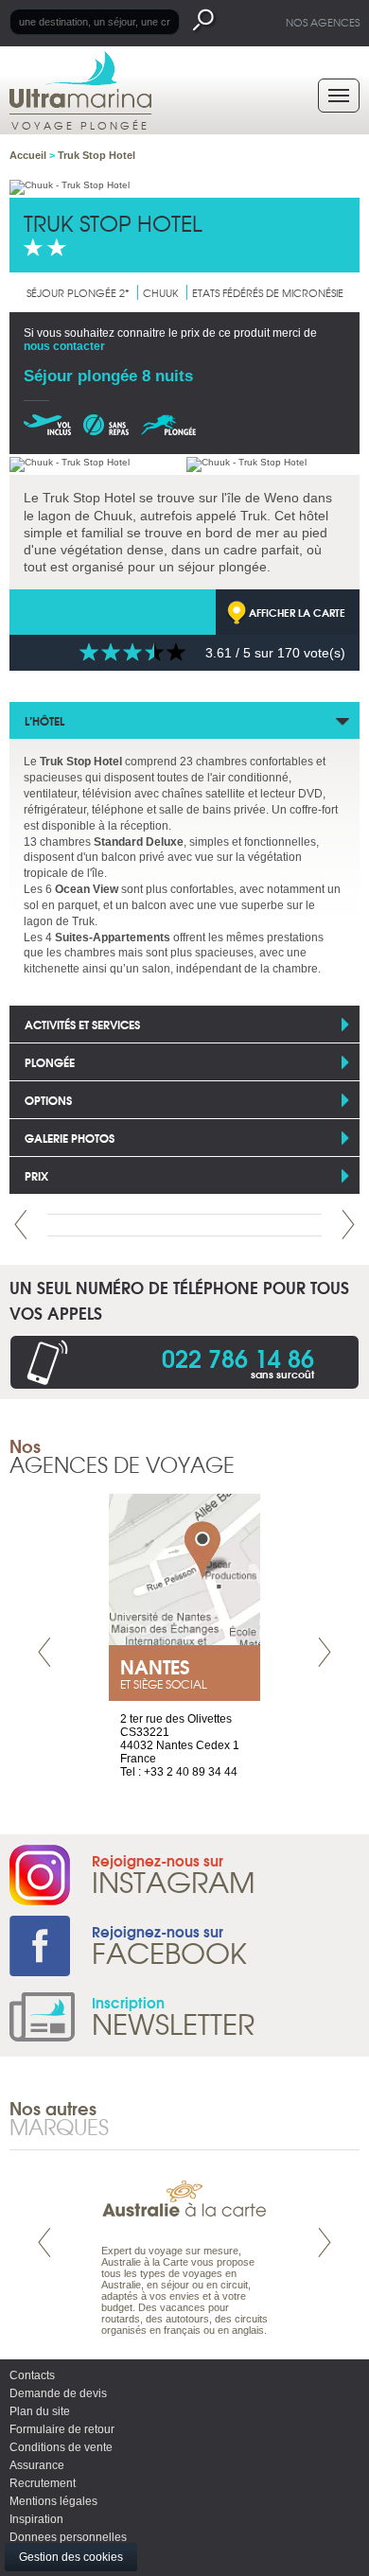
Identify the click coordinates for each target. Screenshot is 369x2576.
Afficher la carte (297, 612)
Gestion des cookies (71, 2557)
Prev (21, 1225)
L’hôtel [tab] (44, 720)
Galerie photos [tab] (70, 1138)
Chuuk (161, 292)
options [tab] (48, 1100)
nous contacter (64, 346)
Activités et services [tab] (82, 1024)
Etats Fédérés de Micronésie (268, 292)
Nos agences (323, 22)
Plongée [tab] (50, 1062)
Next (348, 1225)
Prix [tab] (36, 1175)
